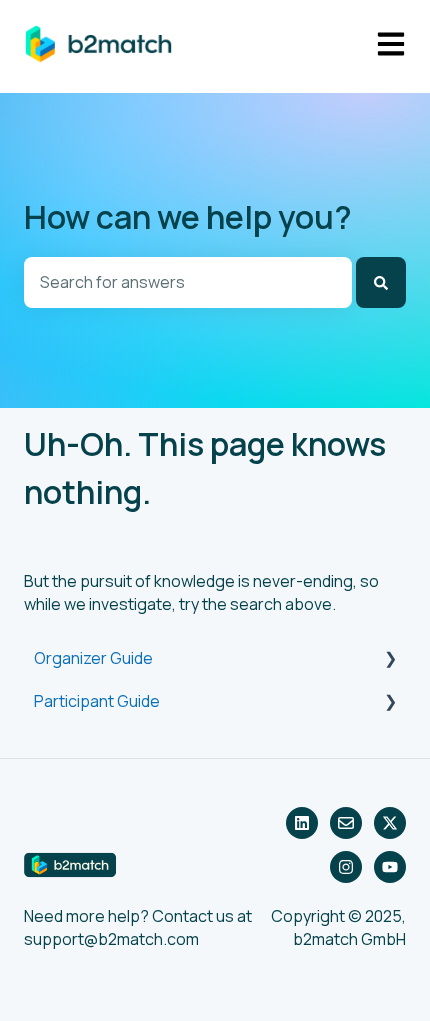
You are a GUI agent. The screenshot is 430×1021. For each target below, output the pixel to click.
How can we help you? (188, 217)
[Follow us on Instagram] (346, 867)
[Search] (381, 282)
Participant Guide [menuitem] (97, 701)
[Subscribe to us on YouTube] (390, 867)
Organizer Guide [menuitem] (93, 658)
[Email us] (346, 823)
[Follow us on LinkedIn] (302, 823)
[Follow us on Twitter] (390, 823)
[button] (390, 659)
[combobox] (188, 282)
